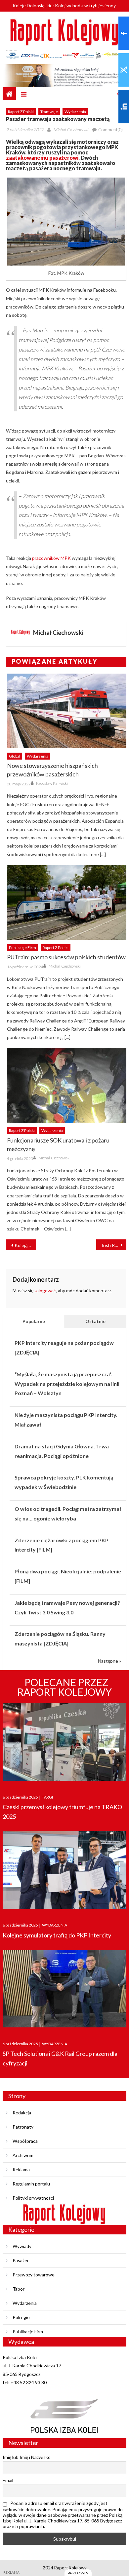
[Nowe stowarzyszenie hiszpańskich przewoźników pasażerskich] (67, 711)
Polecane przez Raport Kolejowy (64, 1687)
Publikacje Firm (22, 948)
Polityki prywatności (33, 2198)
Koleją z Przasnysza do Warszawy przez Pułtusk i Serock (25, 1245)
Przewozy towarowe (34, 2275)
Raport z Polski (21, 112)
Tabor (19, 2289)
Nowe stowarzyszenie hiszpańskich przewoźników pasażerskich (52, 770)
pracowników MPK (51, 558)
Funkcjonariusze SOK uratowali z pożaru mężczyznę (58, 1144)
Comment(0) (110, 130)
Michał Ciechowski (71, 130)
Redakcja (22, 2113)
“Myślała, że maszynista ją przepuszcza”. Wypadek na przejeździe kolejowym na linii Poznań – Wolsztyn (67, 1384)
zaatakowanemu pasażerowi (42, 158)
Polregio (21, 2317)
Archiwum (23, 2155)
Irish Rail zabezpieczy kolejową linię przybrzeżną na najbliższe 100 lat (114, 1245)
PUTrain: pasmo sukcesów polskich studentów (66, 957)
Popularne (34, 1321)
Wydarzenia (75, 112)
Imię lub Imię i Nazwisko (27, 2457)
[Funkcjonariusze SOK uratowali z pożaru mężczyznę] (67, 1085)
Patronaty (23, 2127)
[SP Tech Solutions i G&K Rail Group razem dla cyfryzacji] (64, 1989)
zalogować (45, 1290)
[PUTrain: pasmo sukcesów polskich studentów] (67, 902)
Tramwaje (49, 112)
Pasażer (21, 2260)
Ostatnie (95, 1321)
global (15, 756)
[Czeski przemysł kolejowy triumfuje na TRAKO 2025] (64, 1743)
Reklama (21, 2169)
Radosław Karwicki (52, 783)
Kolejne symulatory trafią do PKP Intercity (57, 1935)
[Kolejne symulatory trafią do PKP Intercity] (64, 1870)
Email (8, 2480)
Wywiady (22, 2246)
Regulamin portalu (31, 2184)
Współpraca (25, 2141)
